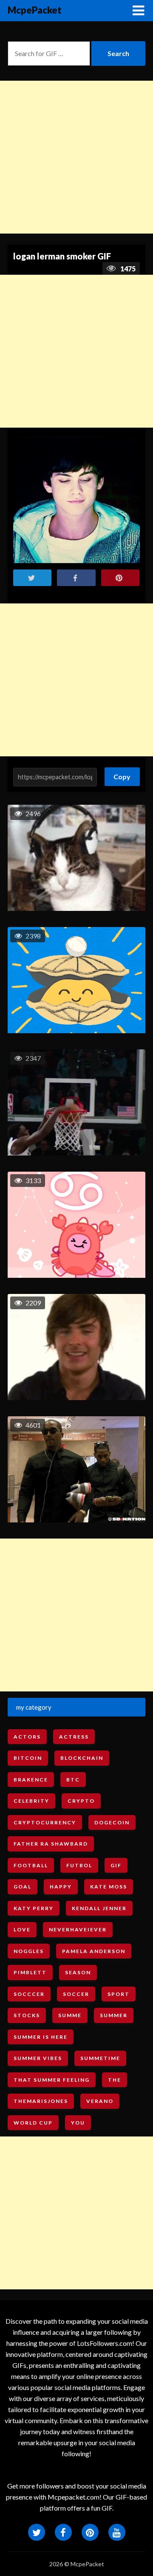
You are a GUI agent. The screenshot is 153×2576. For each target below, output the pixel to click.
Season (78, 1972)
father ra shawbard (51, 1844)
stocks (27, 2015)
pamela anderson (94, 1951)
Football (31, 1865)
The (115, 2080)
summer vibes (38, 2058)
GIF (116, 1865)
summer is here (41, 2037)
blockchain (82, 1758)
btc (73, 1780)
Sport (119, 1994)
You (78, 2123)
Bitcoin (28, 1758)
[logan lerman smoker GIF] (76, 500)
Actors (27, 1737)
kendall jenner (99, 1908)
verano (100, 2101)
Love (22, 1929)
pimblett (30, 1972)
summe (70, 2015)
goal (23, 1887)
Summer (114, 2015)
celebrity (31, 1801)
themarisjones (41, 2101)
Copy (122, 774)
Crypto (81, 1801)
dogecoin (112, 1822)
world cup (33, 2123)
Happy (61, 1887)
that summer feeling (52, 2080)
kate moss (109, 1887)
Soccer (76, 1994)
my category (34, 1707)
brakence (31, 1780)
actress (74, 1737)
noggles (29, 1951)
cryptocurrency (45, 1822)
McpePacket (35, 10)
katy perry (34, 1908)
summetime (100, 2058)
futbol (79, 1865)
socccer (29, 1994)
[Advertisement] (76, 157)
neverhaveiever (78, 1929)
